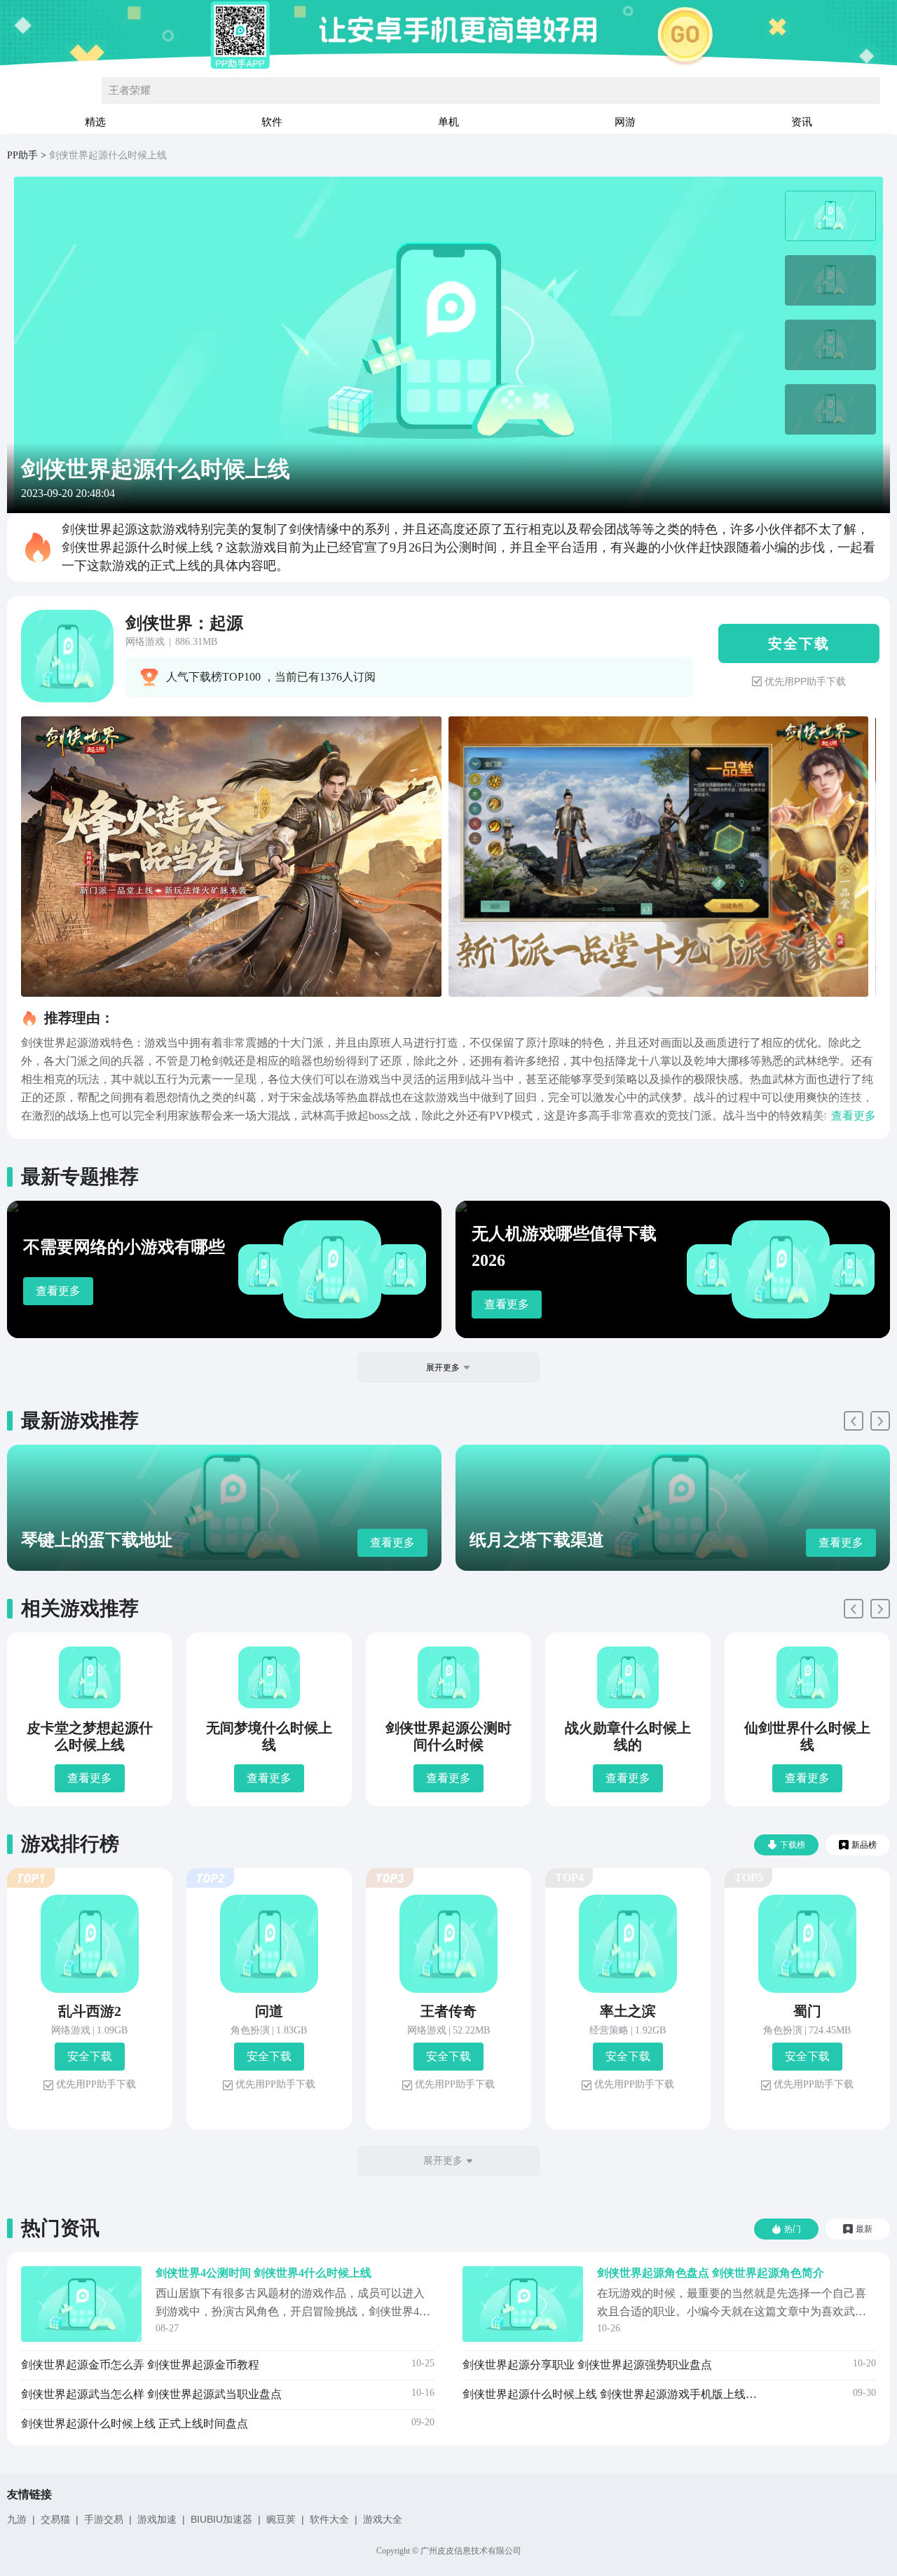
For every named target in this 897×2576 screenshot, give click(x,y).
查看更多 (58, 1291)
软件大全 (329, 2519)
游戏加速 (157, 2519)
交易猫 (55, 2519)
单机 (448, 122)
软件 (272, 122)
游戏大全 (383, 2519)
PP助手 (22, 155)
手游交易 (104, 2519)
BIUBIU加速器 (221, 2519)
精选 (95, 122)
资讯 (802, 122)
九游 (17, 2519)
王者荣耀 (130, 90)
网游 (625, 122)
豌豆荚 (281, 2519)
